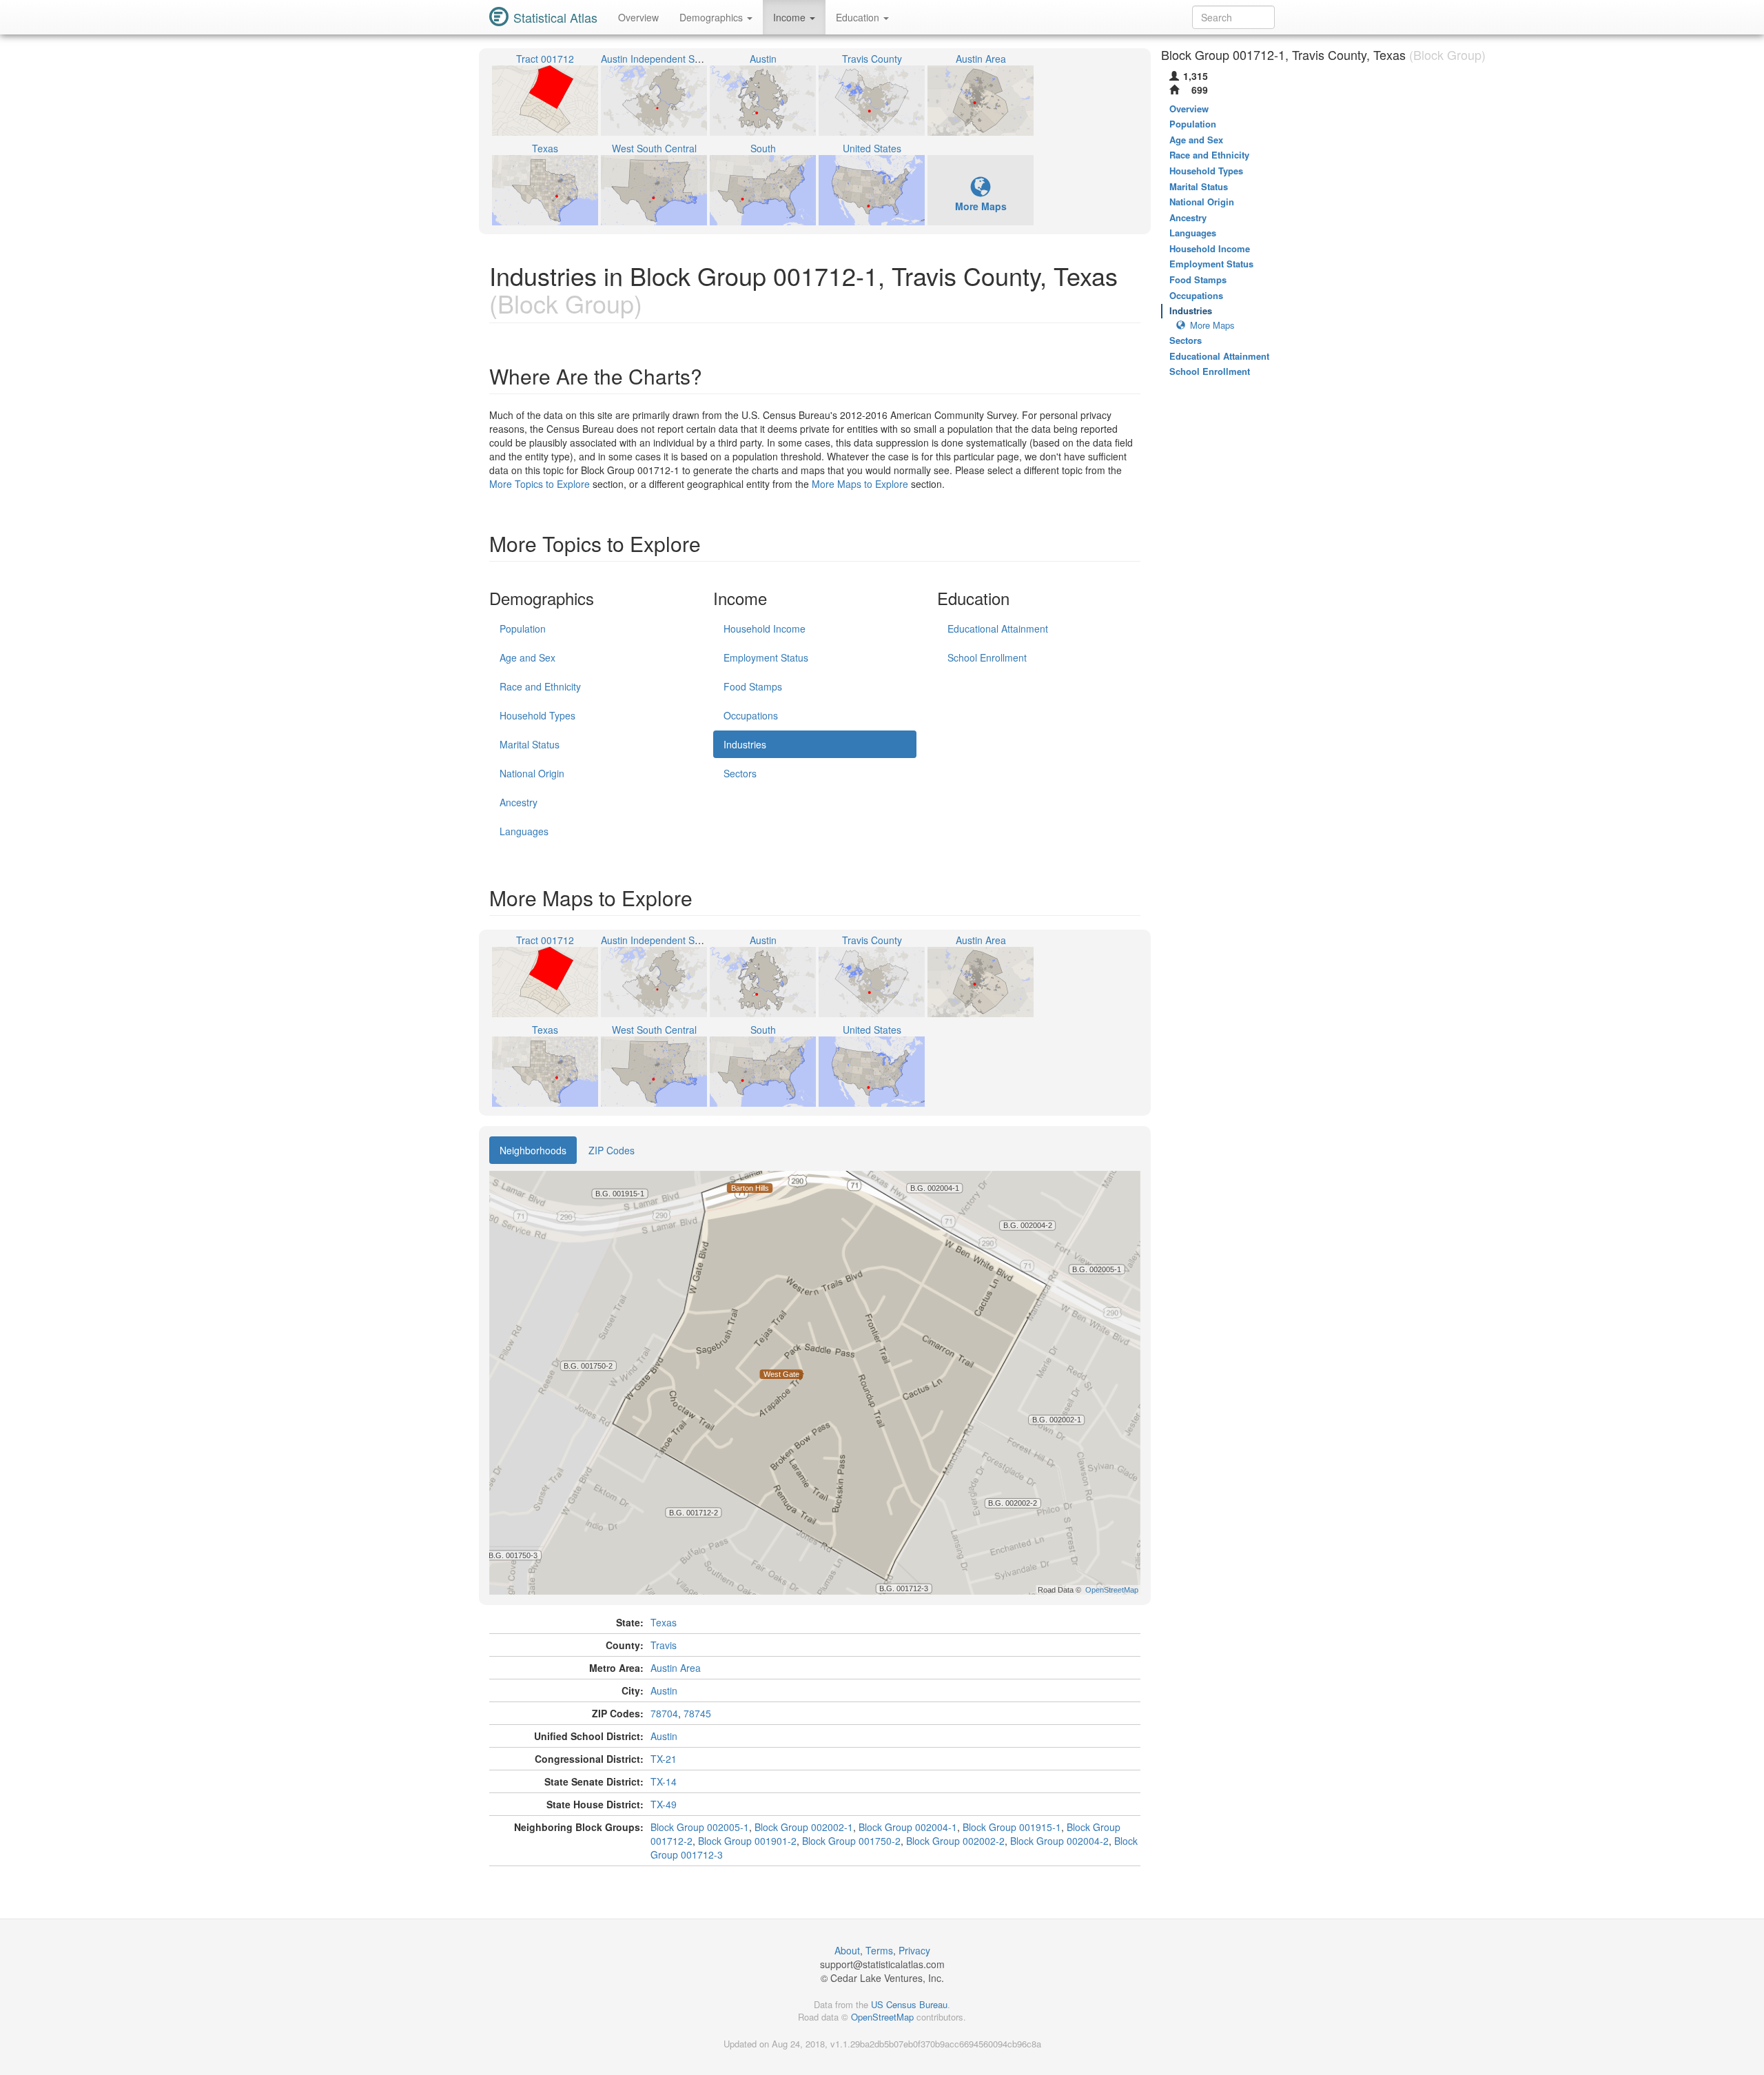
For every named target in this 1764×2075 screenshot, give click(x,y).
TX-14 (664, 1781)
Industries (745, 744)
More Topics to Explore (540, 484)
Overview (638, 17)
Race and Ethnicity (540, 686)
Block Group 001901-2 (747, 1841)
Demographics (712, 17)
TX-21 (664, 1759)
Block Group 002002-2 (955, 1841)
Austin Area (676, 1668)
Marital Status (530, 744)
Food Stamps (753, 686)
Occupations (751, 715)
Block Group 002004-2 (1059, 1841)
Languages (524, 831)
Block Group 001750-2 (851, 1841)
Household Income (765, 628)
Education (859, 17)
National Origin (532, 773)
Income (791, 17)
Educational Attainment (998, 628)
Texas (664, 1622)
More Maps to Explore (860, 484)
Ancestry (519, 802)
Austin (664, 1690)
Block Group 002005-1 (700, 1827)
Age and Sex (527, 657)
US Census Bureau (909, 2004)
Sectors (740, 773)
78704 (664, 1713)
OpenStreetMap (882, 2017)
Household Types (537, 715)
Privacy (914, 1950)
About (847, 1950)
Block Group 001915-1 (1012, 1827)
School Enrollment (987, 657)
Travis (664, 1645)
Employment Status (766, 657)
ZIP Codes (612, 1150)
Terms (879, 1950)
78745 (697, 1713)
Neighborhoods (533, 1150)
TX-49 (664, 1804)
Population (523, 628)
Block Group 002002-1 (804, 1827)
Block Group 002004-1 (908, 1827)
